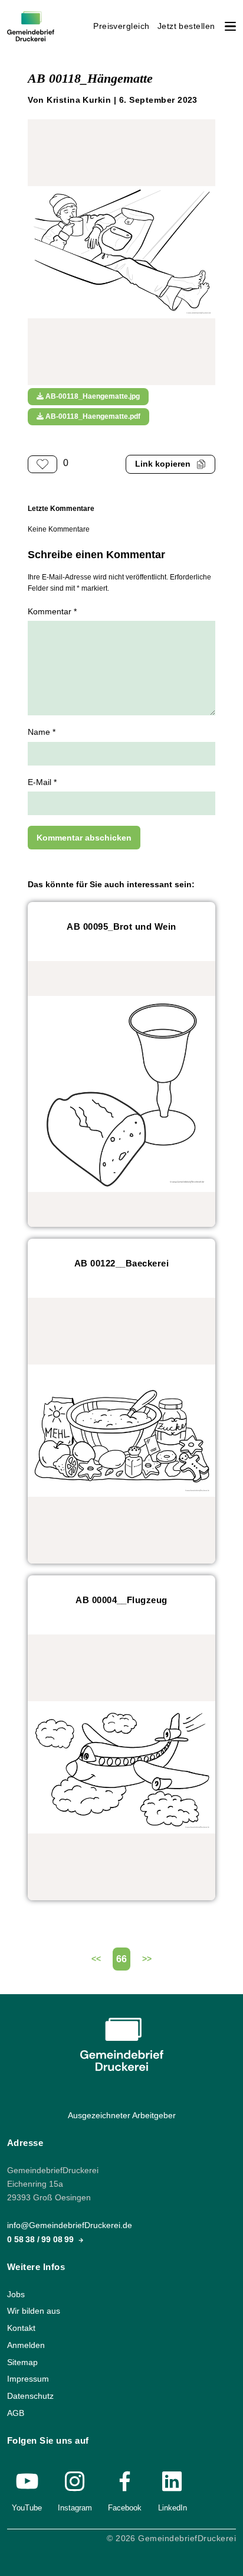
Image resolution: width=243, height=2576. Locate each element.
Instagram (75, 2508)
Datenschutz (30, 2396)
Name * (42, 732)
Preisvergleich (121, 26)
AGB (16, 2413)
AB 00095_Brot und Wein (121, 926)
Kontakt (21, 2328)
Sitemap (22, 2362)
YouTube (27, 2508)
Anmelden (26, 2345)
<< (96, 1959)
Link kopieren (163, 464)
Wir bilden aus (34, 2312)
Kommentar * (52, 612)
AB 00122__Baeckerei (121, 1263)
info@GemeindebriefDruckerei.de (70, 2226)
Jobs (16, 2295)
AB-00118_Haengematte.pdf (92, 416)
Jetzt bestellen (186, 26)
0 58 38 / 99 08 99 (42, 2240)
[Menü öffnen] (230, 26)
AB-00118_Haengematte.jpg (92, 396)
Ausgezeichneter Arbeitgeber (122, 2116)
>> (147, 1959)
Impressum (28, 2380)
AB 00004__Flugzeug (121, 1600)
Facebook (125, 2508)
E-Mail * (42, 782)
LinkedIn (173, 2508)
